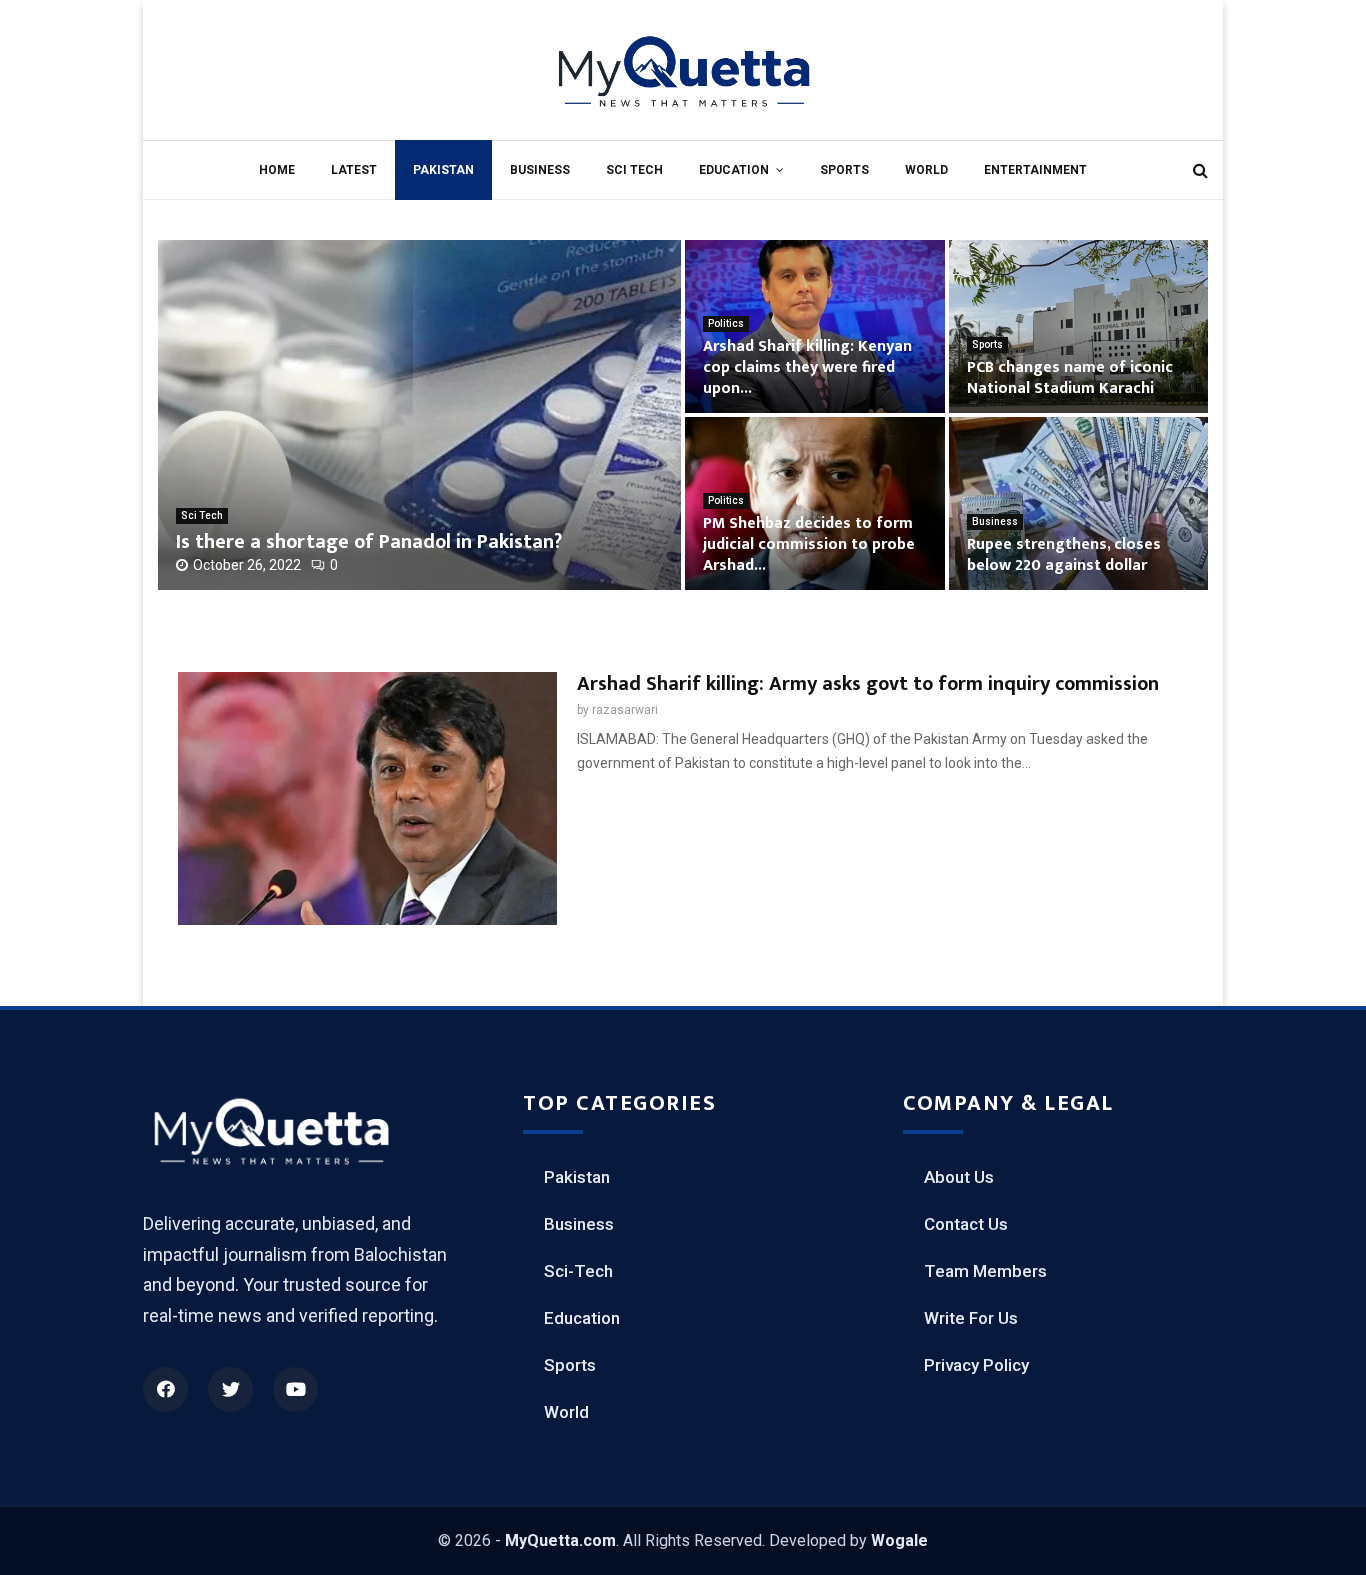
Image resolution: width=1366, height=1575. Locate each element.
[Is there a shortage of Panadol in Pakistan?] (419, 415)
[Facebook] (165, 1389)
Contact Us (966, 1224)
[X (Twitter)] (230, 1389)
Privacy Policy (976, 1365)
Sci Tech (634, 170)
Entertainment (1035, 170)
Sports (844, 170)
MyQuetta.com (560, 1540)
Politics (726, 323)
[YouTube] (295, 1389)
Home (277, 170)
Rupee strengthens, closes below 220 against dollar (1064, 555)
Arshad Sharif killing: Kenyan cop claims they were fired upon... (807, 367)
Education (734, 170)
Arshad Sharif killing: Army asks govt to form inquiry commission (868, 684)
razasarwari (625, 710)
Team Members (985, 1271)
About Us (959, 1177)
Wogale (899, 1540)
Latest (354, 170)
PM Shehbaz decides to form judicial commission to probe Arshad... (809, 544)
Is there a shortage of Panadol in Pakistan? (369, 542)
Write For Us (971, 1318)
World (926, 170)
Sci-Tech (578, 1271)
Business (540, 170)
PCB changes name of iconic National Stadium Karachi (1070, 378)
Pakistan (443, 170)
